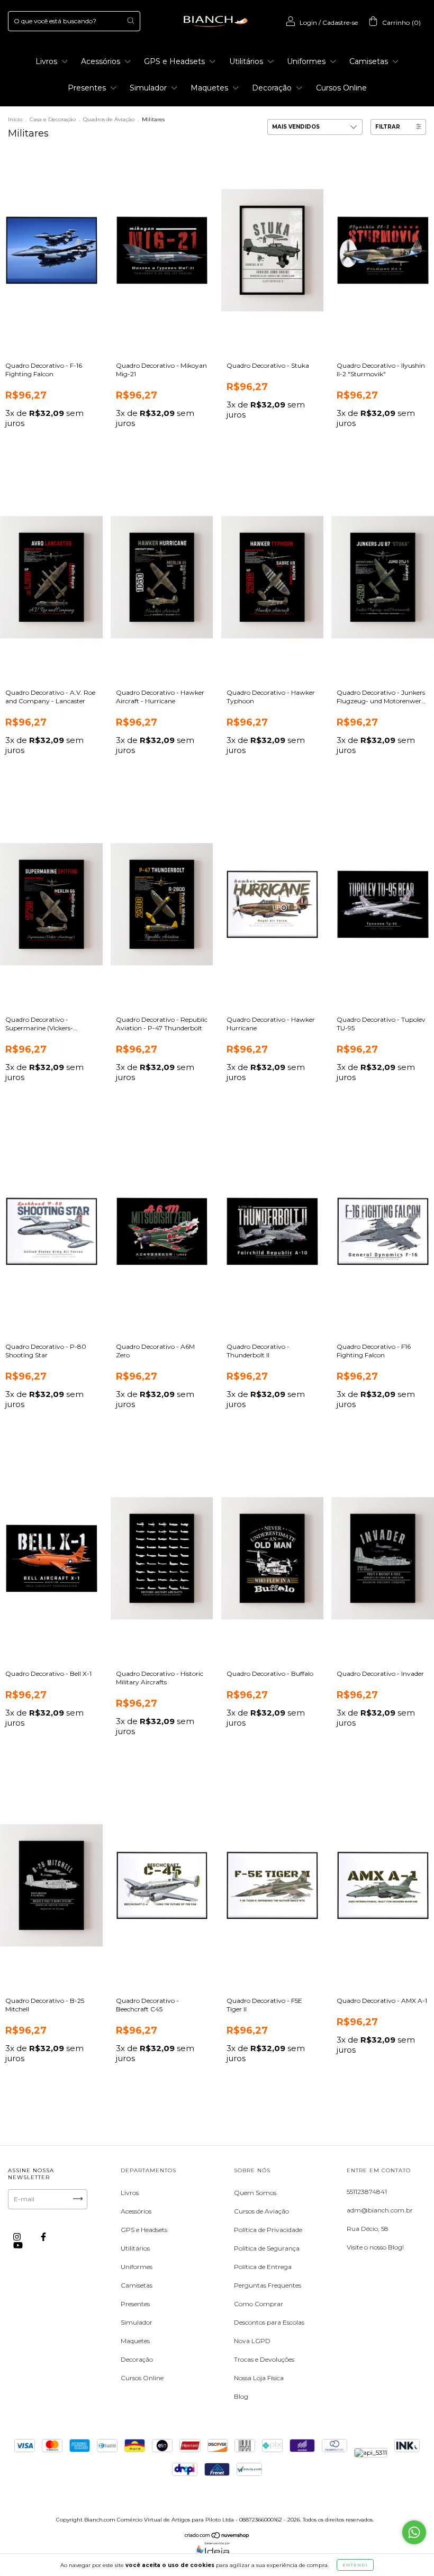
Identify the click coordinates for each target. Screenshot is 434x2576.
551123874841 (367, 2192)
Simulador (149, 88)
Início (15, 119)
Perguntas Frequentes (268, 2285)
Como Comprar (259, 2304)
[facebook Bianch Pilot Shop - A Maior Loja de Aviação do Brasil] (43, 2237)
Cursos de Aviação (261, 2211)
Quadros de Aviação (109, 119)
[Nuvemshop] (217, 2537)
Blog (241, 2396)
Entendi (355, 2565)
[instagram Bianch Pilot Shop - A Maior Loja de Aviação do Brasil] (18, 2237)
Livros (47, 61)
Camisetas (370, 61)
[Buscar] (130, 20)
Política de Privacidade (268, 2230)
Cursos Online (341, 88)
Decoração (273, 88)
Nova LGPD (252, 2341)
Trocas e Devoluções (264, 2359)
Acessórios (102, 61)
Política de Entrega (263, 2267)
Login (308, 22)
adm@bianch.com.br (380, 2210)
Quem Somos (255, 2193)
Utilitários (247, 61)
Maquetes (210, 88)
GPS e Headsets (175, 61)
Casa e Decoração (53, 119)
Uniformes (307, 61)
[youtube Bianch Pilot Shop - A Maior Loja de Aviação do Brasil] (18, 2245)
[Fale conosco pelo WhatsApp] (414, 2532)
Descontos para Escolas (269, 2322)
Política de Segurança (267, 2248)
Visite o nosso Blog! (375, 2247)
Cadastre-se (340, 22)
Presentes (88, 88)
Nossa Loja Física (259, 2378)
